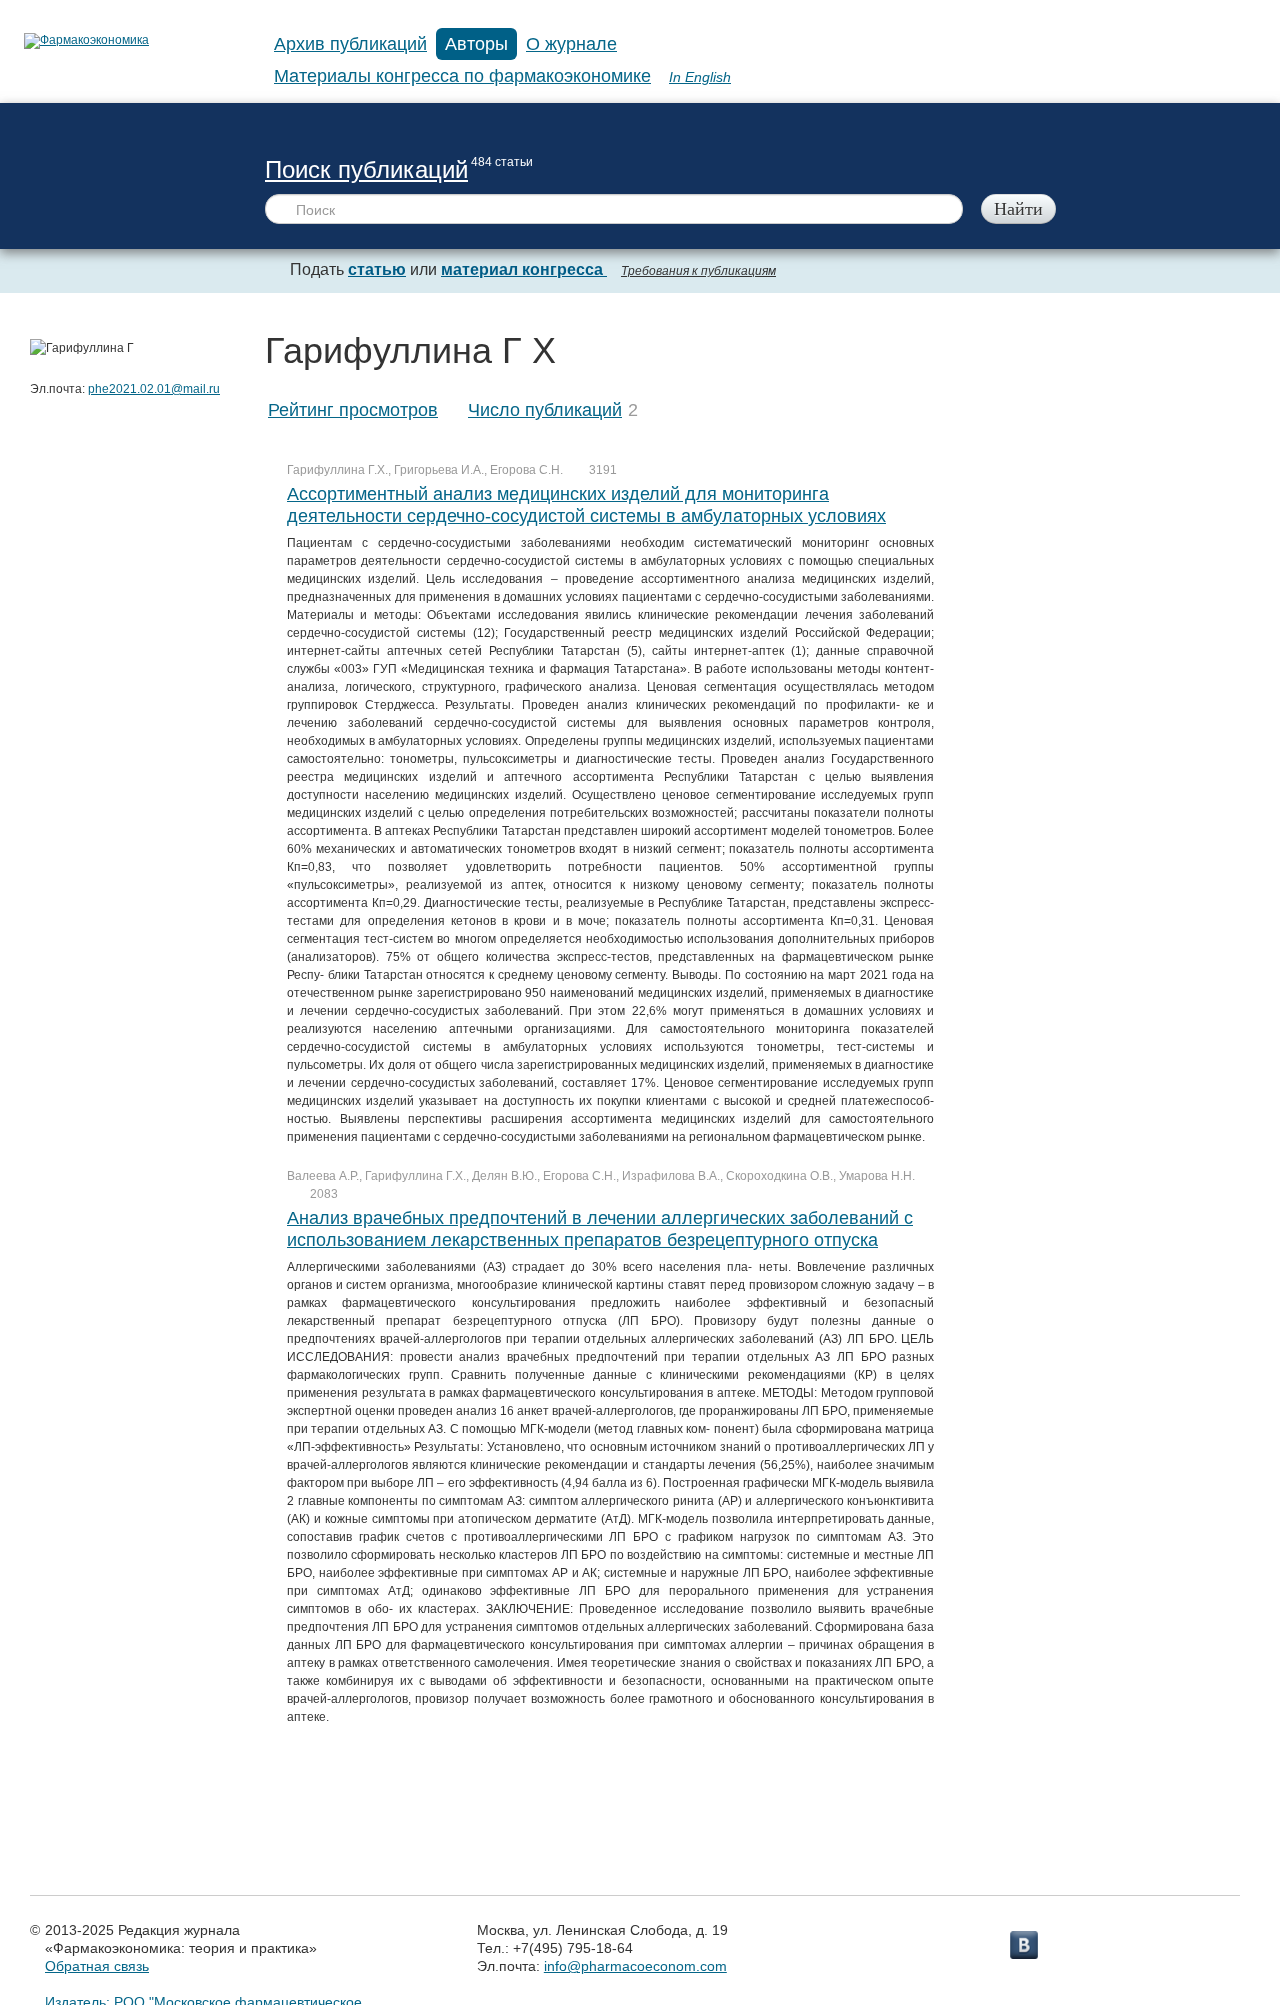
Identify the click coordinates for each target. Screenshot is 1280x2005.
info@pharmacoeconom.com (635, 1966)
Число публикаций (545, 410)
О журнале (571, 44)
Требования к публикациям (698, 271)
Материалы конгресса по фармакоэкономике (462, 76)
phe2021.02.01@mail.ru (154, 389)
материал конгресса (524, 269)
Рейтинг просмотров (353, 410)
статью (377, 269)
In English (700, 77)
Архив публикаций (350, 44)
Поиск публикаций (366, 169)
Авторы (476, 44)
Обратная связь (97, 1966)
